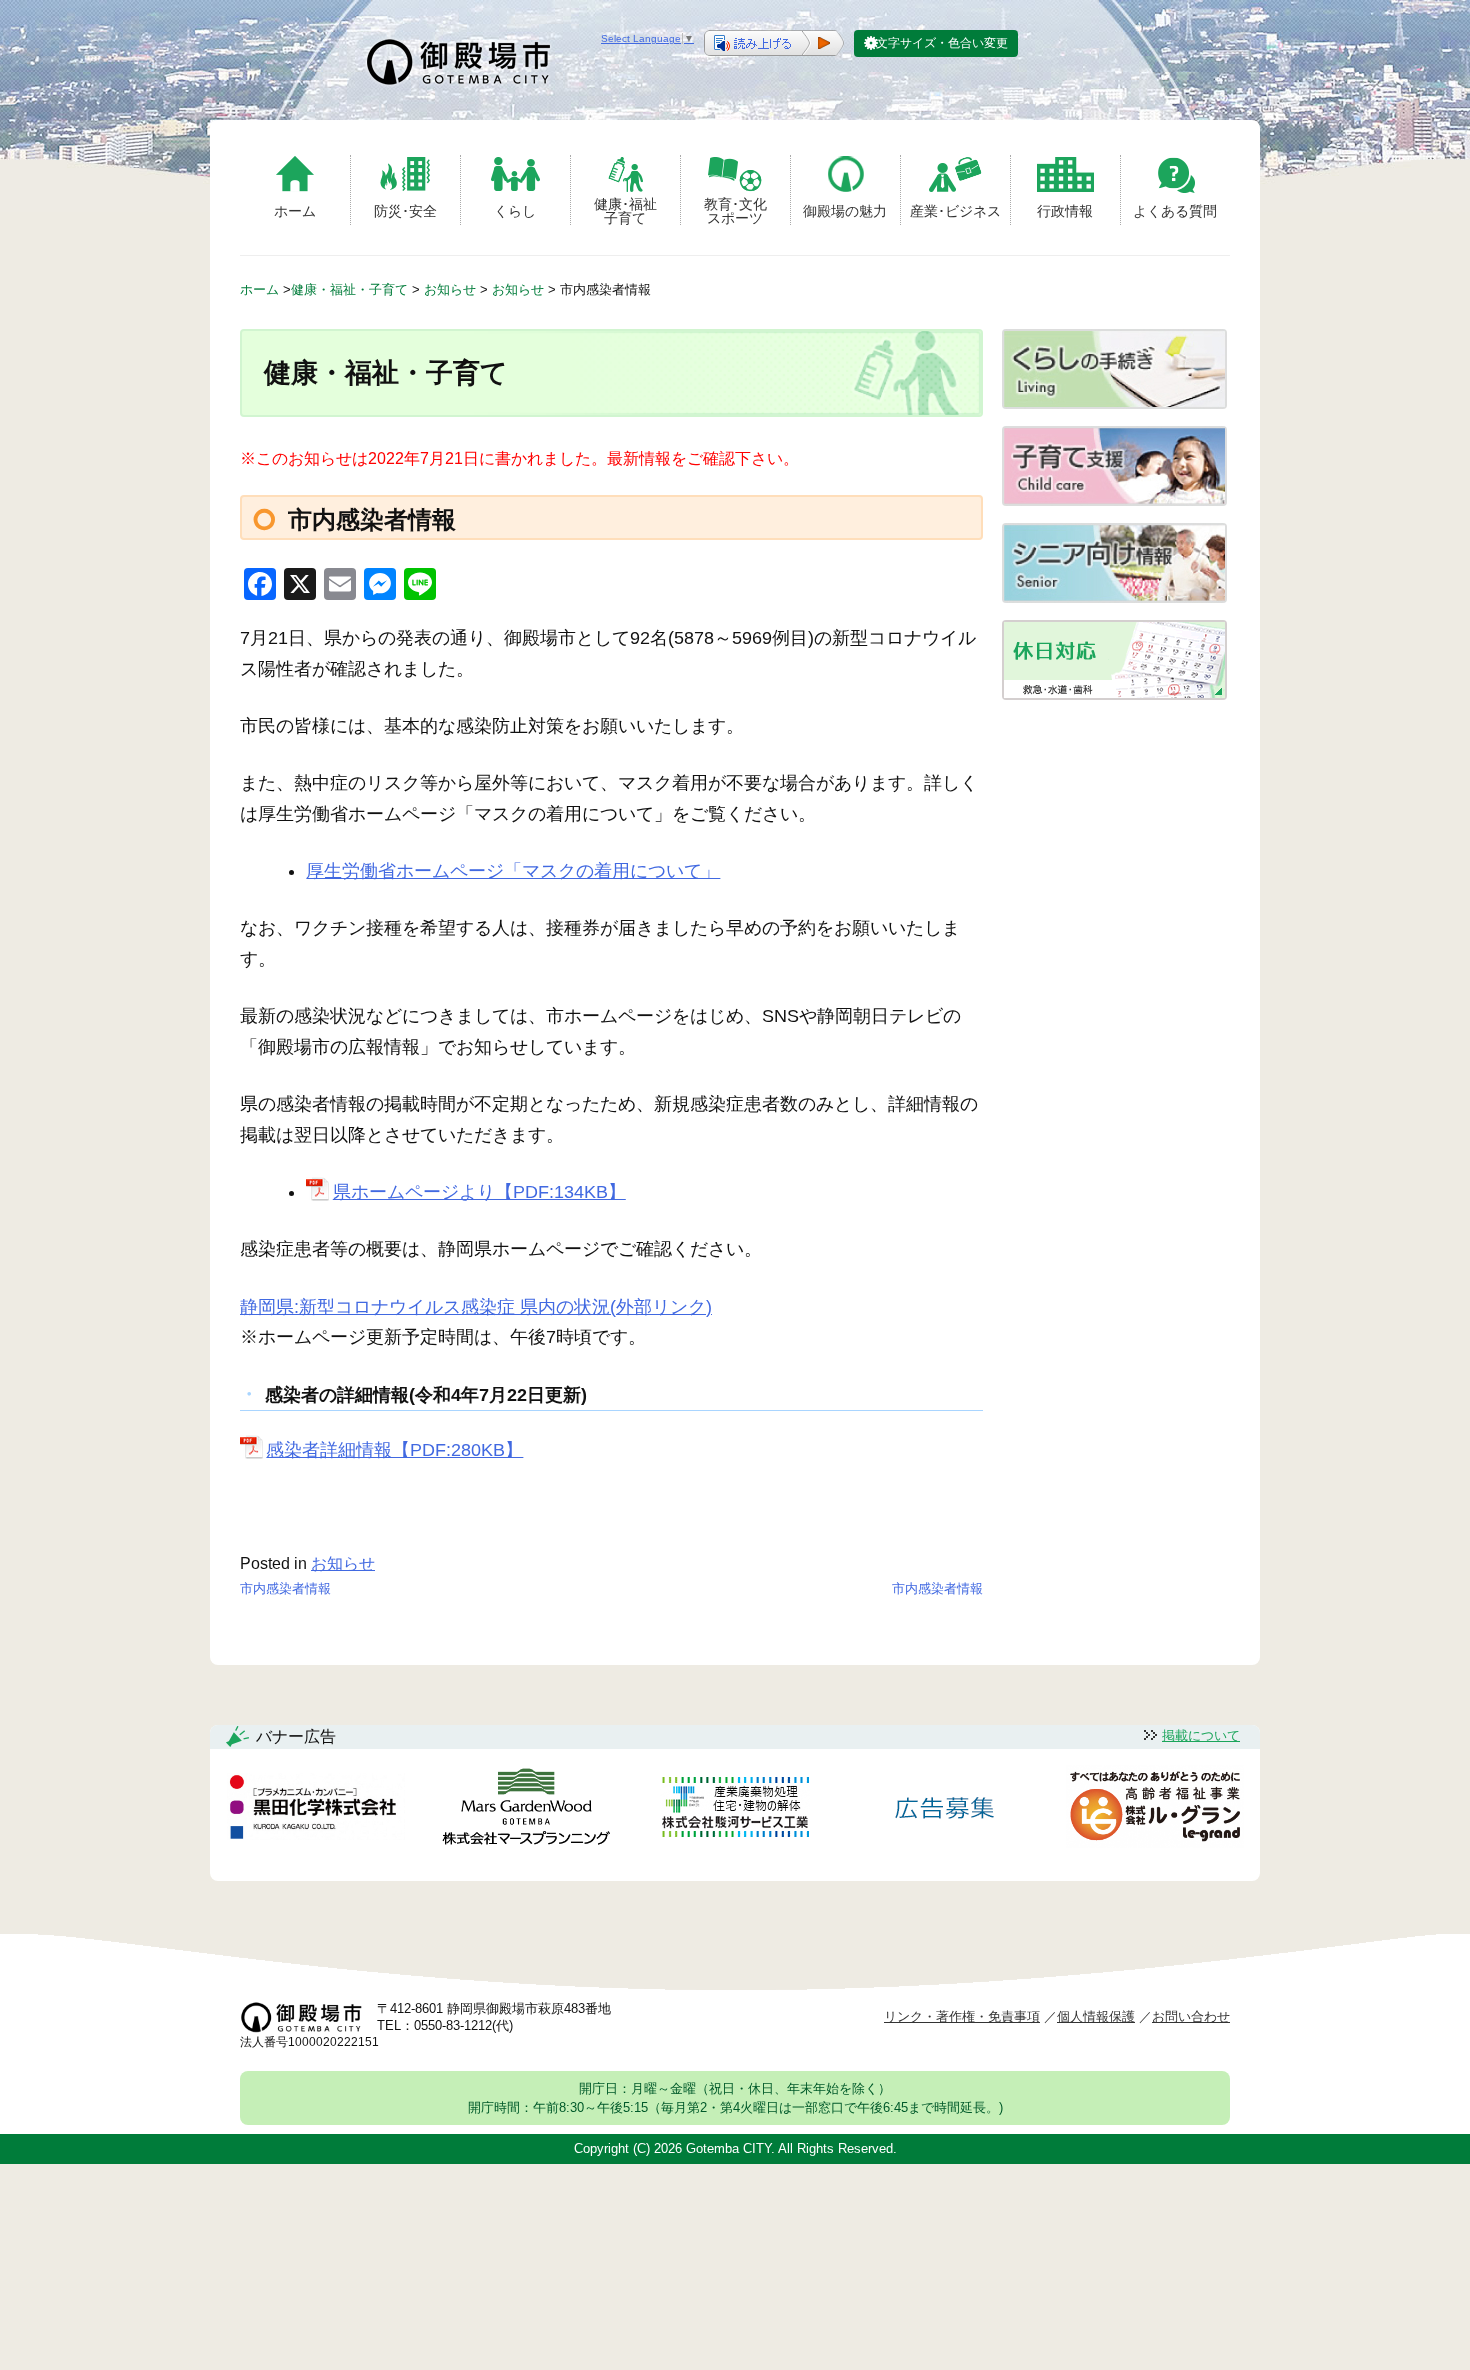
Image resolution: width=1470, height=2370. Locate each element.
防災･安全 (405, 211)
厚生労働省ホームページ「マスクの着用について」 (513, 871)
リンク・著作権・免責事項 (962, 2016)
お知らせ (343, 1563)
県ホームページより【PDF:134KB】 (479, 1192)
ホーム (295, 211)
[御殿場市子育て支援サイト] (1114, 500)
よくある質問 (1175, 211)
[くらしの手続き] (1114, 403)
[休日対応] (1114, 694)
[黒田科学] (316, 1810)
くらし (515, 211)
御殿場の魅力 (845, 211)
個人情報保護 (1096, 2016)
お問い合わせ (1191, 2016)
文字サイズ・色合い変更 (942, 43)
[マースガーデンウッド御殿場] (526, 1810)
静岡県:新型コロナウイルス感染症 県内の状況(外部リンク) (476, 1307)
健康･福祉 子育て (625, 210)
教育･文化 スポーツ (735, 210)
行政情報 (1065, 211)
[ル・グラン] (1155, 1810)
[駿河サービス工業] (735, 1810)
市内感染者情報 (285, 1588)
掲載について (1201, 1735)
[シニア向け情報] (1114, 597)
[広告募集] (945, 1810)
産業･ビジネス (955, 211)
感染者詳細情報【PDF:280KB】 (394, 1450)
